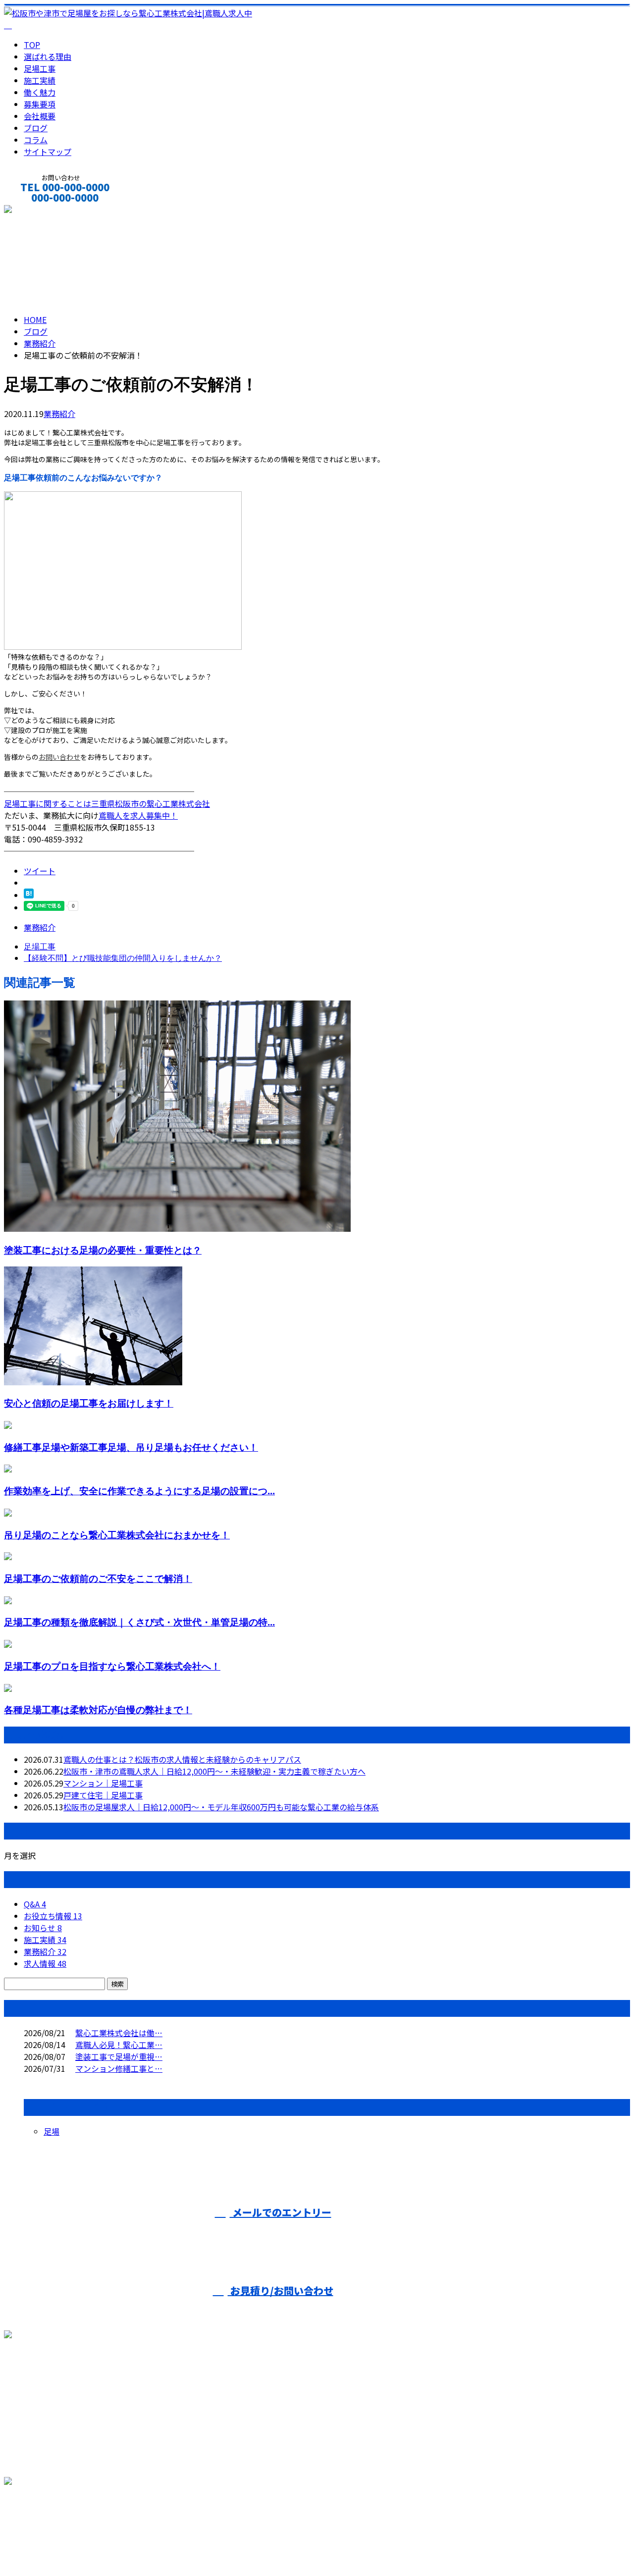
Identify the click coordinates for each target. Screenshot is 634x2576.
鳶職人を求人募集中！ (138, 815)
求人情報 (45, 1963)
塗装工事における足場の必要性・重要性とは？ (103, 1250)
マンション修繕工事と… (119, 2068)
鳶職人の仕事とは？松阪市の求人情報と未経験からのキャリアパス (182, 1759)
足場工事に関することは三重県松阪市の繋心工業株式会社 (107, 803)
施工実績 (40, 80)
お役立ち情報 (53, 1916)
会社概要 (40, 116)
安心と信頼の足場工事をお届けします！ (89, 1403)
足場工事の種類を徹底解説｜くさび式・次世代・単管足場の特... (139, 1622)
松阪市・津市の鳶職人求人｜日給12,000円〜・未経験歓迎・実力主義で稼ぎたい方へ (214, 1771)
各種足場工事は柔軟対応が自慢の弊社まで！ (98, 1709)
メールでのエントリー (281, 2212)
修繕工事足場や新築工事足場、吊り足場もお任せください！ (131, 1447)
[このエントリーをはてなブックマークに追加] (29, 895)
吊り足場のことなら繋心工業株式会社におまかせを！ (117, 1535)
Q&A (35, 1904)
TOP (32, 45)
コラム (36, 140)
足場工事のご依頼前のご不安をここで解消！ (98, 1578)
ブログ (36, 128)
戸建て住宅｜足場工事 (103, 1795)
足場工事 (40, 68)
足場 (52, 2131)
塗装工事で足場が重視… (119, 2056)
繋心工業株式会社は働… (119, 2033)
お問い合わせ (59, 757)
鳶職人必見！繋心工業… (119, 2045)
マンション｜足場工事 (103, 1783)
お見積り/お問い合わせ (281, 2290)
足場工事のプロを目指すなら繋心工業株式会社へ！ (112, 1666)
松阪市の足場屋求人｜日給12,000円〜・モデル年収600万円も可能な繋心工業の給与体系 (221, 1807)
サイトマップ (48, 152)
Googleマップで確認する (52, 2523)
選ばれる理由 (48, 56)
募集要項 (40, 104)
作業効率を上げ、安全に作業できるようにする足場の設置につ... (139, 1491)
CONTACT (39, 211)
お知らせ (43, 1928)
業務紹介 (59, 414)
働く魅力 (40, 92)
